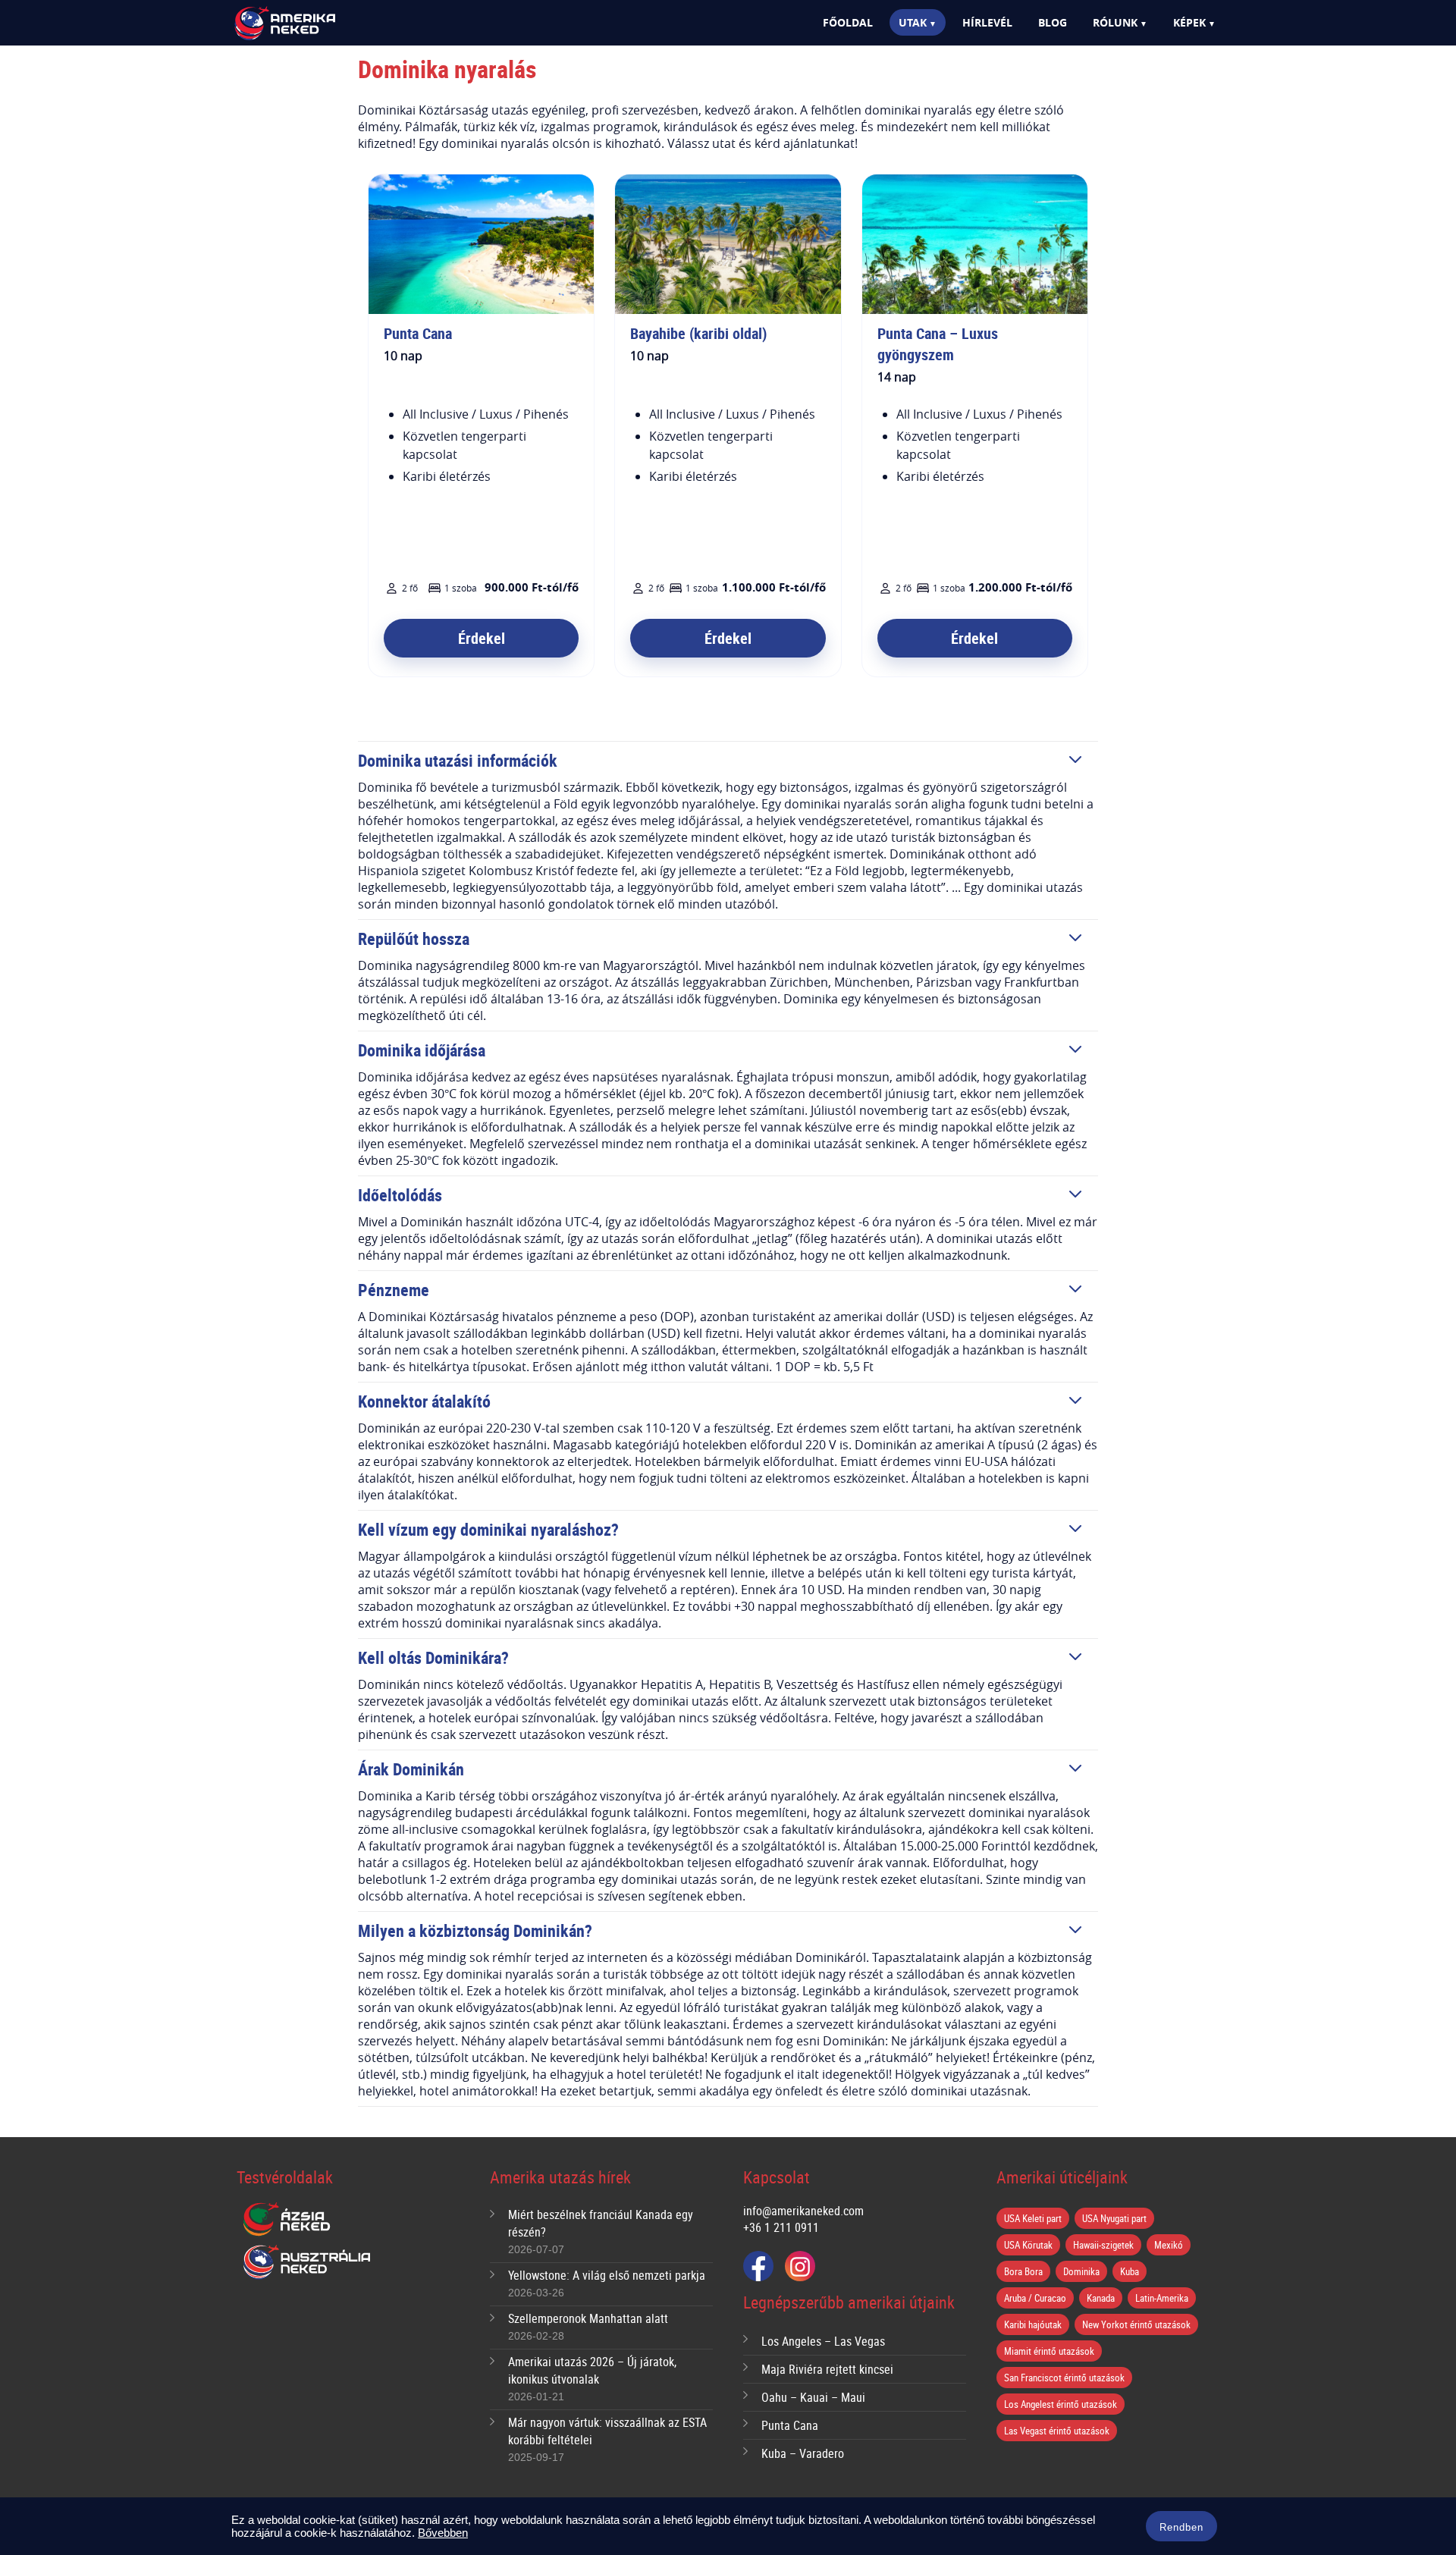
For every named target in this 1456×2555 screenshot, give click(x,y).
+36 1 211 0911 (781, 2227)
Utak (913, 22)
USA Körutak (1028, 2245)
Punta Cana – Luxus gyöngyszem (938, 344)
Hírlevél (987, 22)
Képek (1189, 22)
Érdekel (482, 638)
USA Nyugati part (1114, 2218)
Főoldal (848, 22)
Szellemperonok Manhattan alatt (588, 2318)
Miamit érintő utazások (1049, 2351)
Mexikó (1169, 2245)
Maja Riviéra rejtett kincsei (827, 2369)
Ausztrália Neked (308, 2262)
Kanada (1101, 2298)
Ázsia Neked (286, 2220)
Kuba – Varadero (803, 2453)
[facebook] (758, 2266)
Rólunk (1115, 22)
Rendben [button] (1181, 2527)
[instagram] (800, 2266)
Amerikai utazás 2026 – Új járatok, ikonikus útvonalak (592, 2370)
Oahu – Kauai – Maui (813, 2397)
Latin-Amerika (1162, 2298)
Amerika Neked (311, 24)
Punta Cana (418, 333)
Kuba (1130, 2271)
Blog (1053, 22)
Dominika (1081, 2271)
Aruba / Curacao (1035, 2298)
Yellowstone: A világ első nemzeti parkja (607, 2275)
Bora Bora (1023, 2271)
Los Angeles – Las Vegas (823, 2341)
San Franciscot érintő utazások (1064, 2378)
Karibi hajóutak (1033, 2324)
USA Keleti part (1033, 2218)
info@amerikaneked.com (803, 2211)
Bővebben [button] (443, 2533)
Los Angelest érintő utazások (1061, 2404)
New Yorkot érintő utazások (1136, 2324)
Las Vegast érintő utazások (1057, 2431)
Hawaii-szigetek (1103, 2245)
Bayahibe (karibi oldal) (698, 333)
